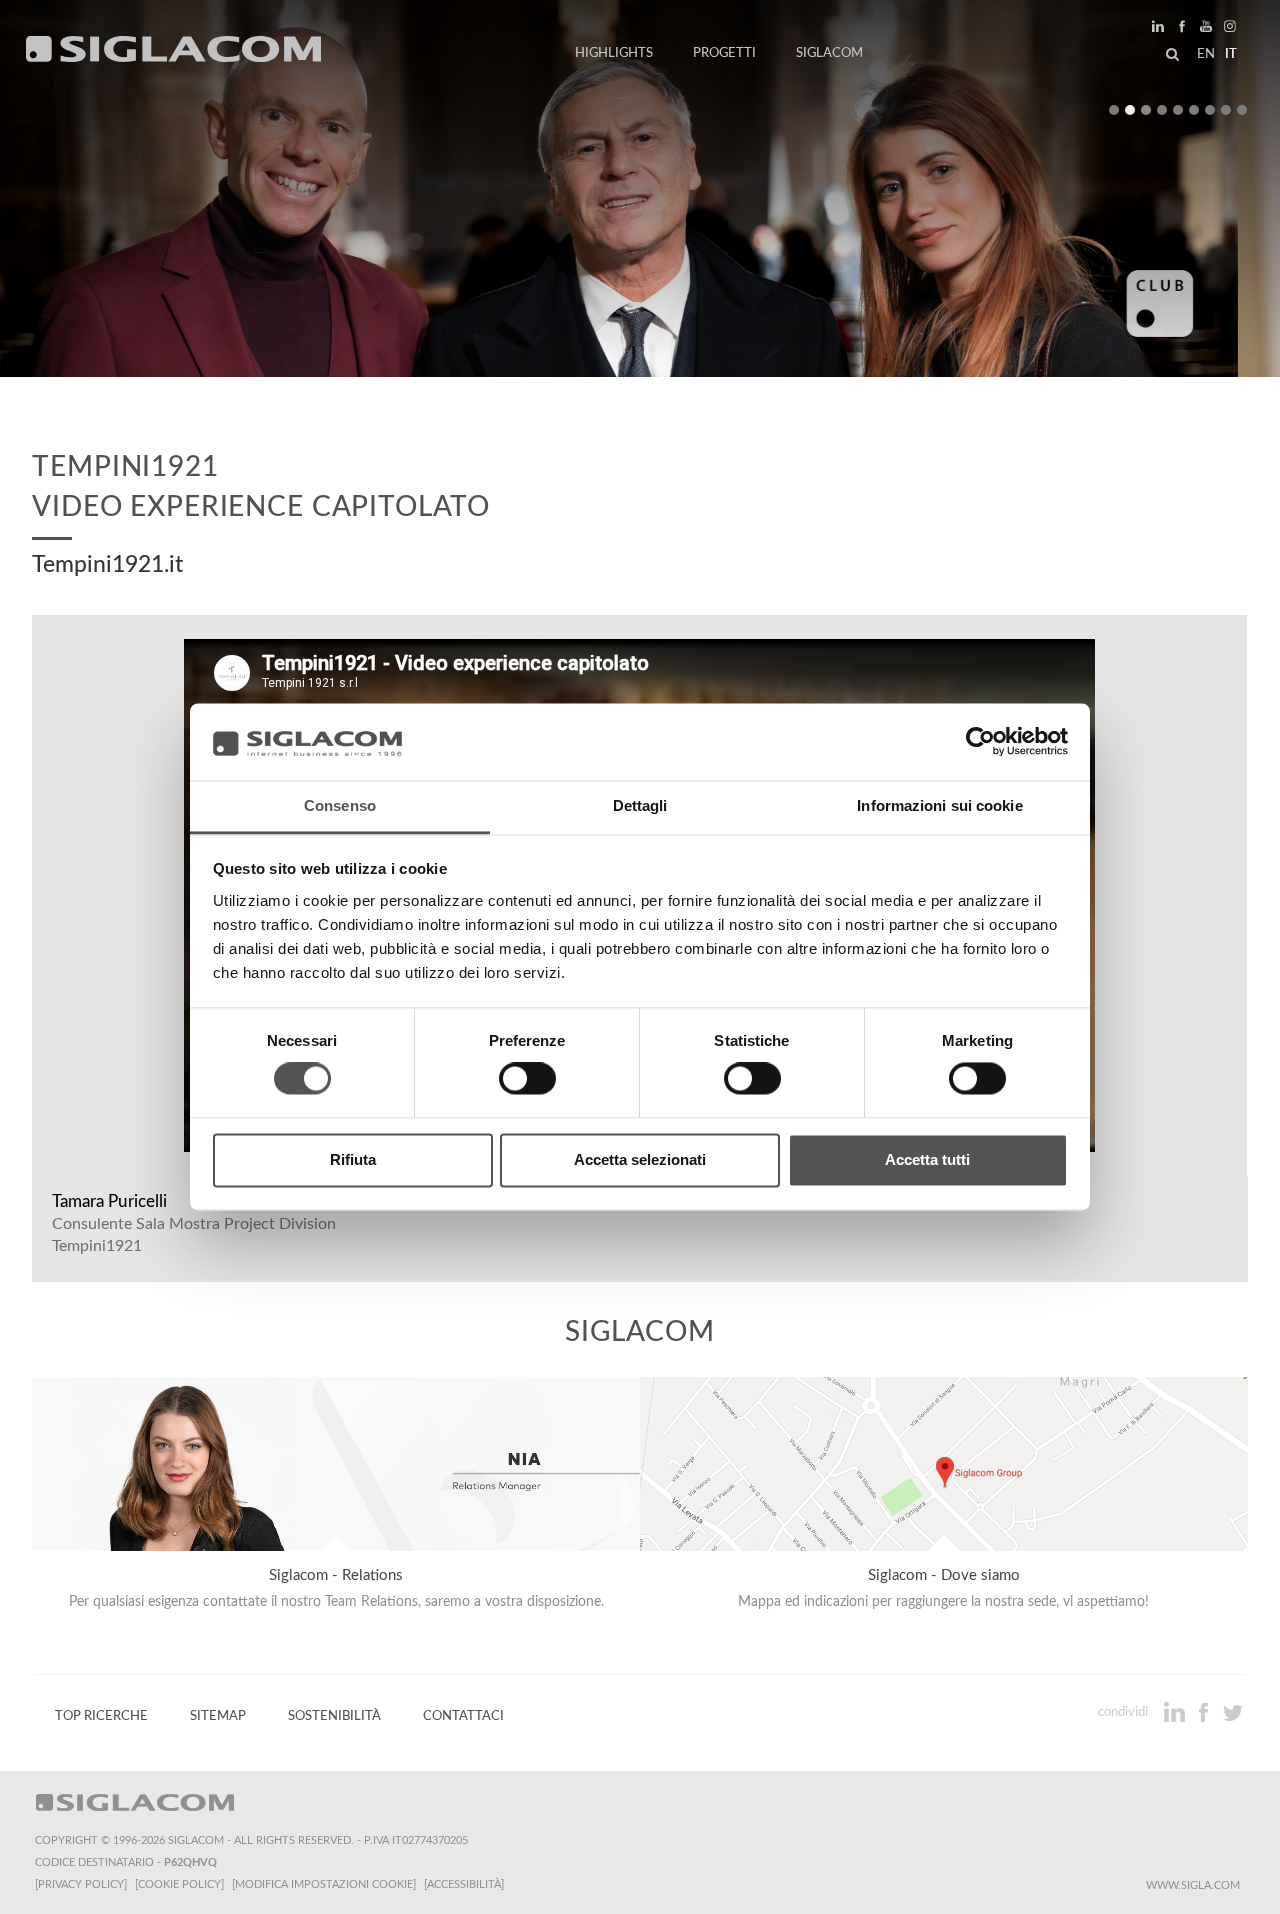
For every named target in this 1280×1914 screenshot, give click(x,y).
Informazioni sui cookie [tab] (939, 805)
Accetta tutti (927, 1159)
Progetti (724, 53)
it (1231, 54)
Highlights (614, 53)
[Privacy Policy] (81, 1884)
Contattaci (463, 1716)
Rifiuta (353, 1159)
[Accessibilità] (464, 1884)
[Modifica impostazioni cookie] (324, 1884)
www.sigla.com (1193, 1885)
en (1206, 54)
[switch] (527, 1079)
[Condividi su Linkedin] (1176, 1712)
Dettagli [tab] (640, 805)
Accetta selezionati (640, 1159)
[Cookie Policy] (179, 1884)
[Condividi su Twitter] (1232, 1712)
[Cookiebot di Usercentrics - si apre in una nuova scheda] (980, 742)
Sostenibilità (334, 1716)
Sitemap (218, 1716)
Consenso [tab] (340, 805)
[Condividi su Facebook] (1205, 1712)
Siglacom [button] (829, 53)
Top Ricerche (101, 1716)
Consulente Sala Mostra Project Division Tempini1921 (194, 1235)
